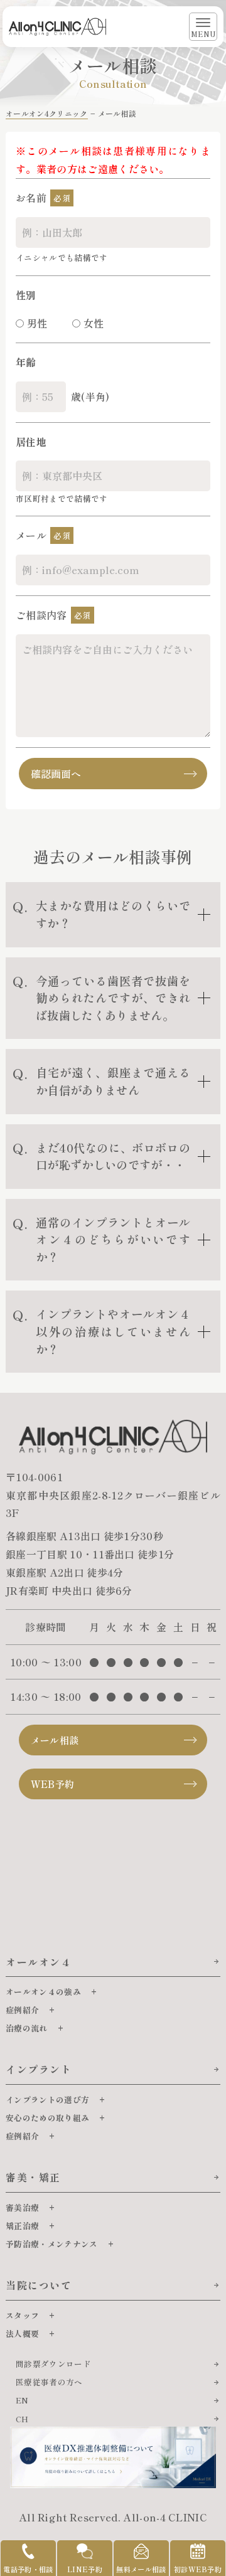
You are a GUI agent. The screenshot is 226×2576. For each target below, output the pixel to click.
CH (22, 2419)
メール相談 (55, 1740)
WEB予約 (53, 1784)
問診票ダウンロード (53, 2364)
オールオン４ (39, 1962)
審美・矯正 (33, 2177)
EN (22, 2400)
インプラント (39, 2069)
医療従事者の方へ (49, 2382)
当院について (39, 2285)
